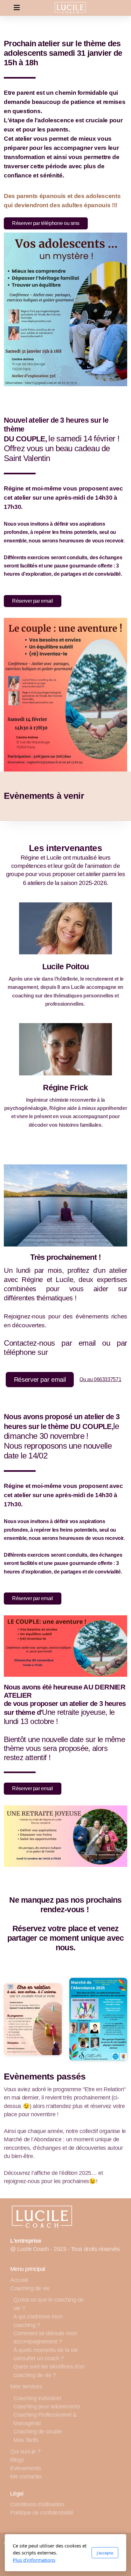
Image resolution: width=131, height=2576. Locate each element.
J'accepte (105, 2553)
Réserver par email (33, 601)
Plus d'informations (34, 2560)
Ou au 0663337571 (100, 1379)
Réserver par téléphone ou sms (46, 223)
